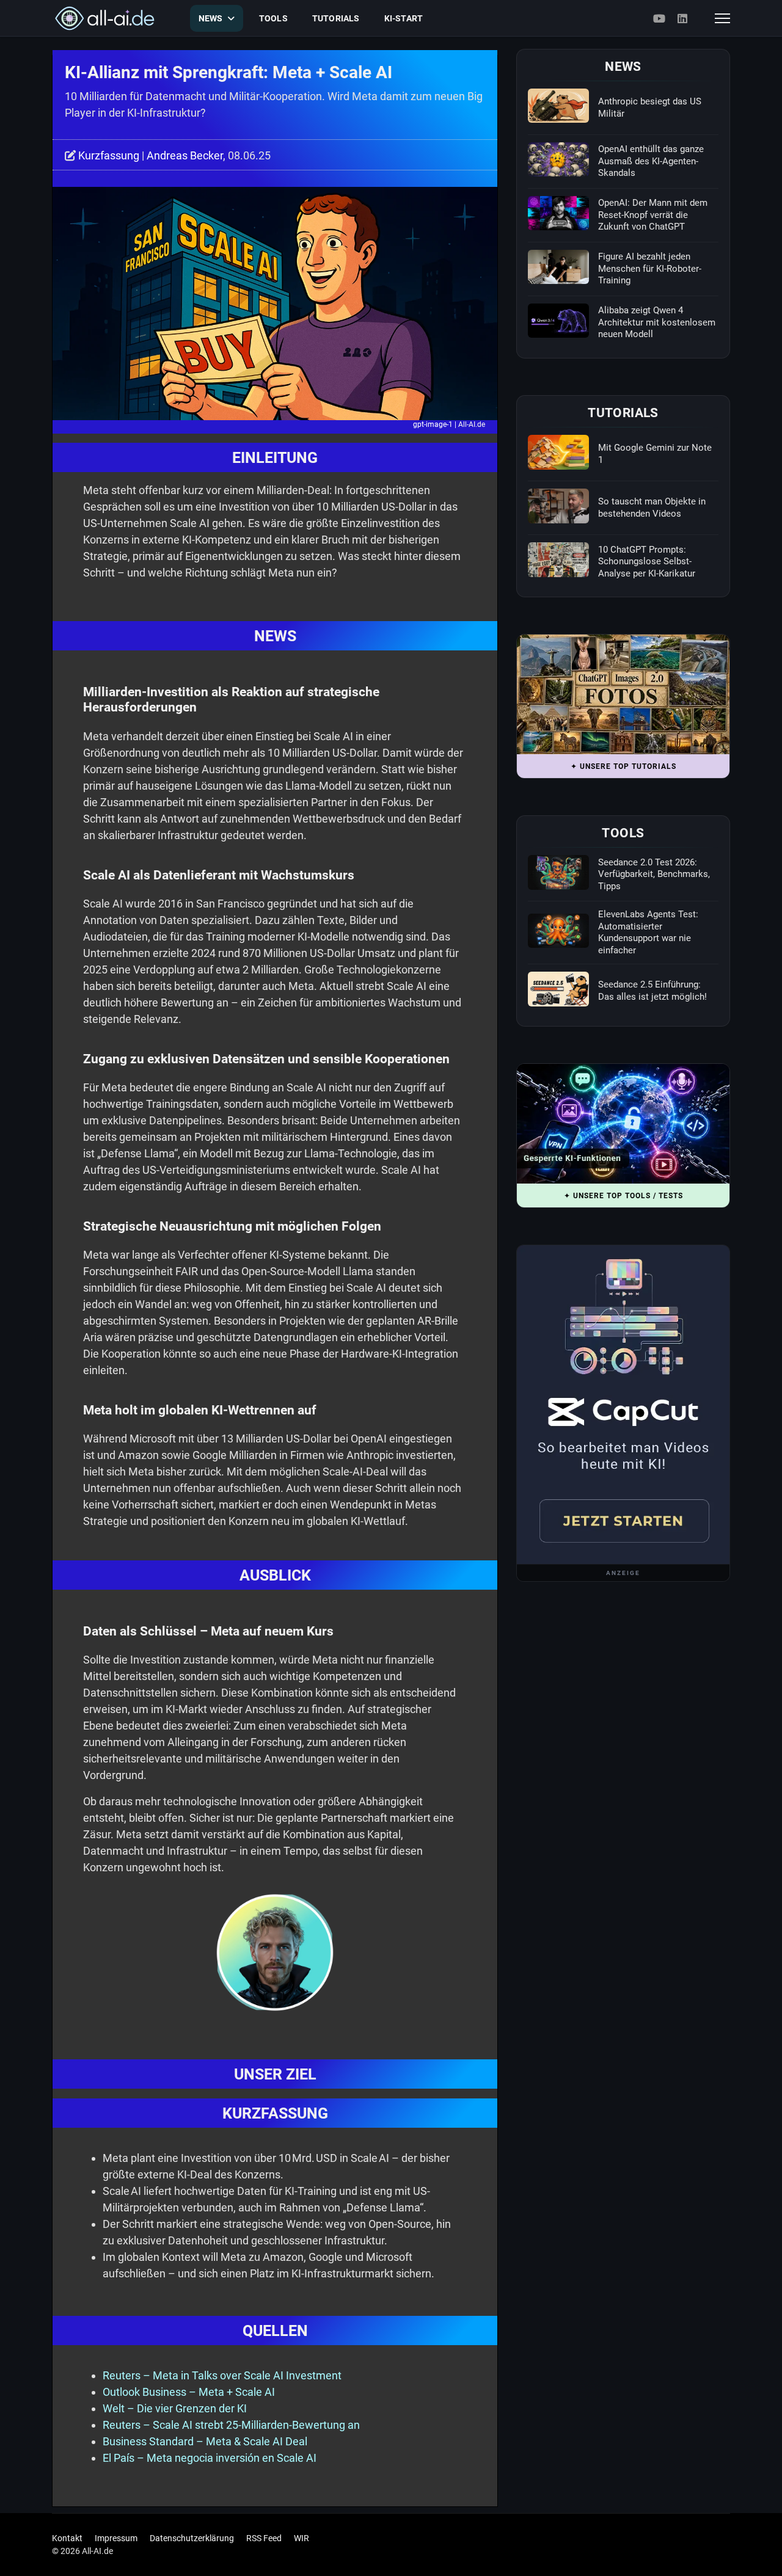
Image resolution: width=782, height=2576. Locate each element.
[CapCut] (623, 1405)
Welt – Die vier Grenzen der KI (175, 2408)
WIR (301, 2538)
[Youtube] (659, 19)
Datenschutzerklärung (192, 2538)
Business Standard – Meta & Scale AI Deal (205, 2441)
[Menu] (722, 18)
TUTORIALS (336, 18)
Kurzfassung (109, 155)
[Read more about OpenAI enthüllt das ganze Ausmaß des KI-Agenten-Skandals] (558, 159)
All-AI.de (472, 424)
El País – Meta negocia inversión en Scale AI (210, 2458)
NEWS (211, 18)
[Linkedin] (682, 19)
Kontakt (67, 2538)
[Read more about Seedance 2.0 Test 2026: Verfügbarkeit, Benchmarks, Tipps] (558, 872)
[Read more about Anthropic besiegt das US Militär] (558, 106)
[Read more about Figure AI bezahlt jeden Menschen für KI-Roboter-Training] (558, 267)
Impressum (116, 2538)
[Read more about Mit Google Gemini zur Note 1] (558, 452)
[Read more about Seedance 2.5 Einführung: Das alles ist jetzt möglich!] (558, 989)
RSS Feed (264, 2538)
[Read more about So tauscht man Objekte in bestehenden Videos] (558, 506)
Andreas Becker (185, 155)
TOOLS (273, 18)
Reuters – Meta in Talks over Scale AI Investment (222, 2375)
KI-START (404, 18)
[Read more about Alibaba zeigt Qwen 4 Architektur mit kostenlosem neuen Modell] (558, 321)
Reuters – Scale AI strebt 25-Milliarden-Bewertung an (231, 2425)
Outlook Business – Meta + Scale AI (189, 2392)
